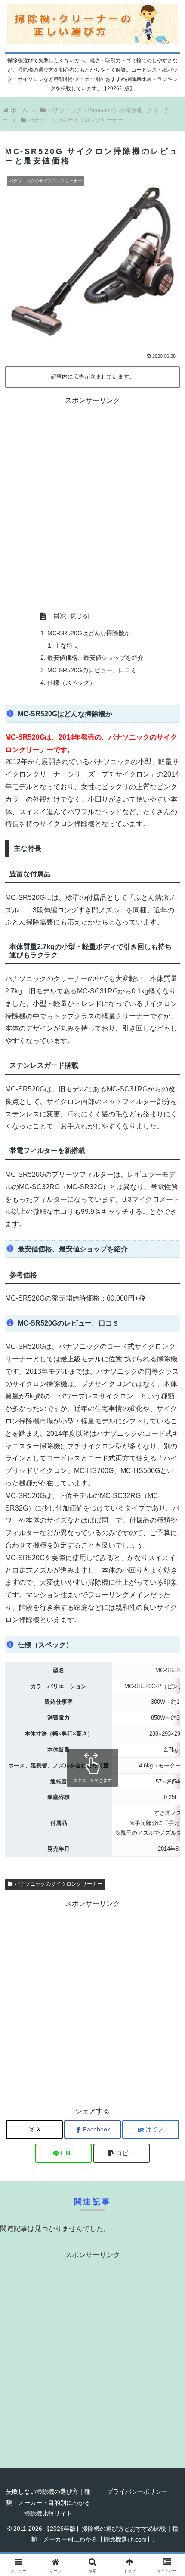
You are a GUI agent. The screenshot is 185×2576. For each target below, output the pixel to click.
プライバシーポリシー (137, 2491)
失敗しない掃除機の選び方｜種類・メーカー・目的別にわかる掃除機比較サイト (48, 2502)
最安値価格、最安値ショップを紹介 (96, 658)
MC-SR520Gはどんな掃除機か (89, 633)
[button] (122, 2153)
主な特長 (67, 646)
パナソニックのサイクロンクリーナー (59, 1884)
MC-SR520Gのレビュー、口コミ (92, 670)
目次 (60, 616)
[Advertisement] (92, 500)
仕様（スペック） (71, 683)
